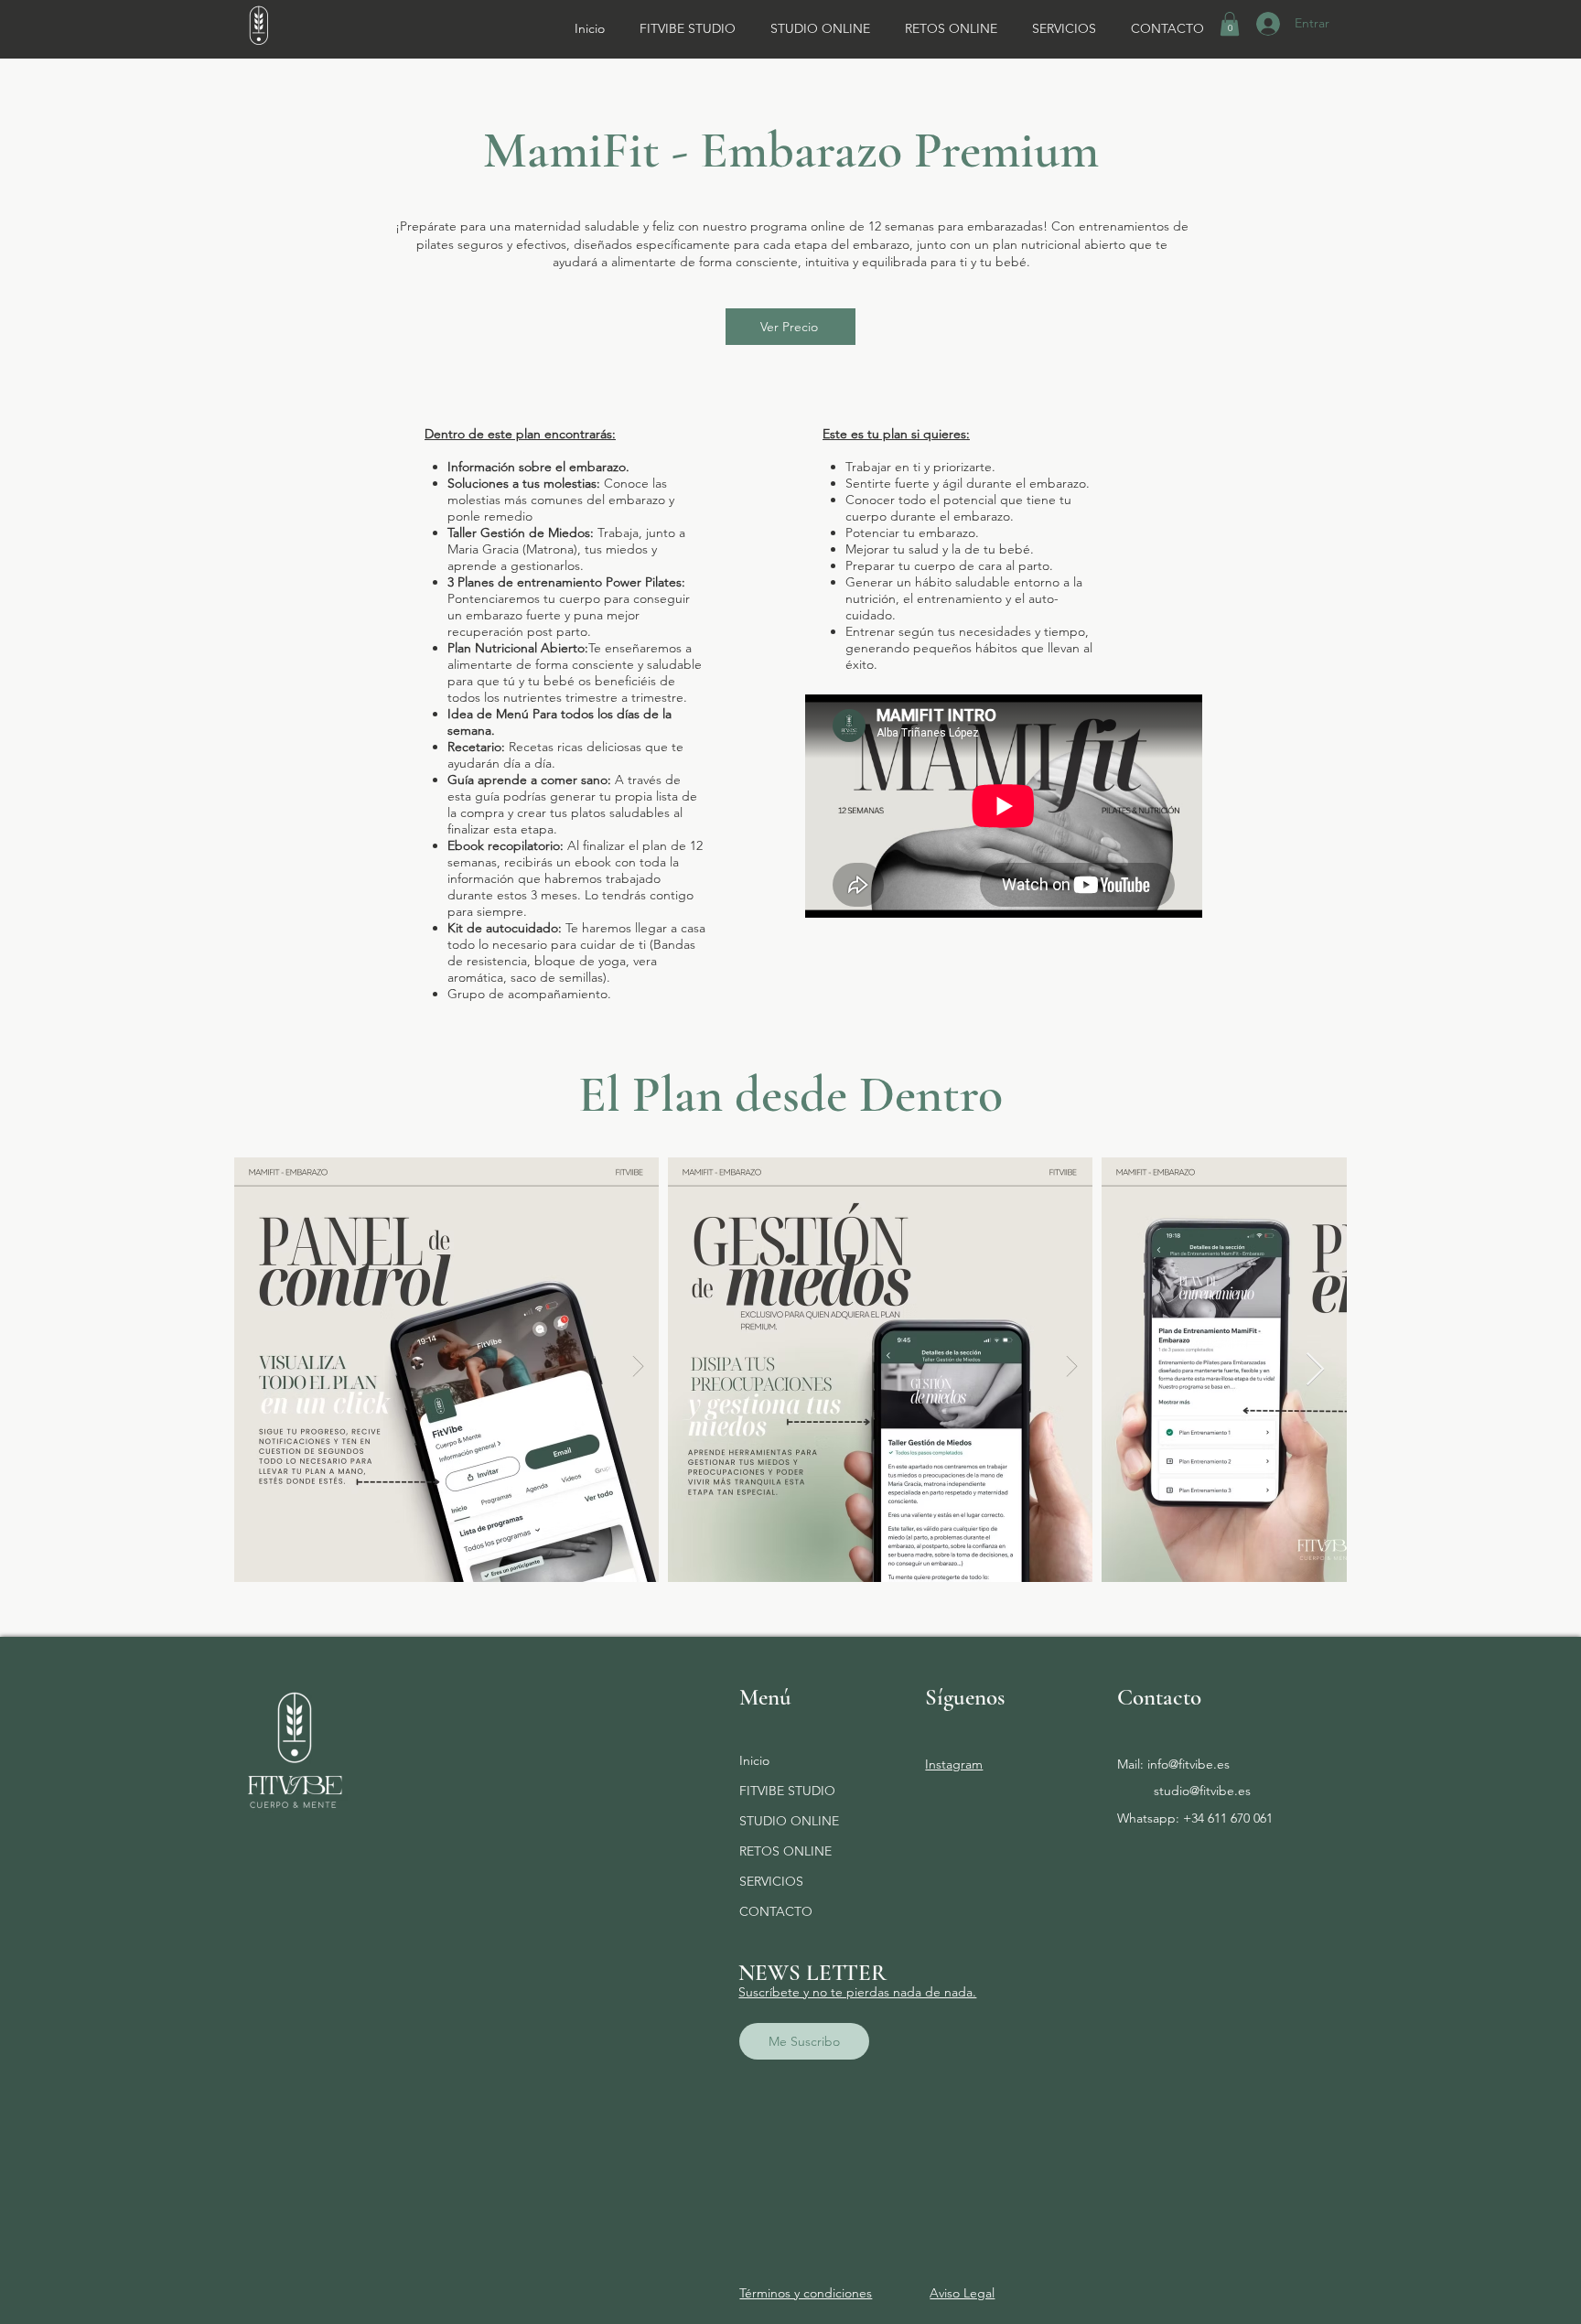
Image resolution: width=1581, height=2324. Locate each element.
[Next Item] (1315, 1370)
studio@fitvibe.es (1202, 1791)
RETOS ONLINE (785, 1851)
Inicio (754, 1760)
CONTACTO (776, 1911)
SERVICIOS (771, 1881)
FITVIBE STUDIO (787, 1791)
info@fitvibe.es (1188, 1764)
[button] (1230, 24)
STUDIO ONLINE (789, 1821)
